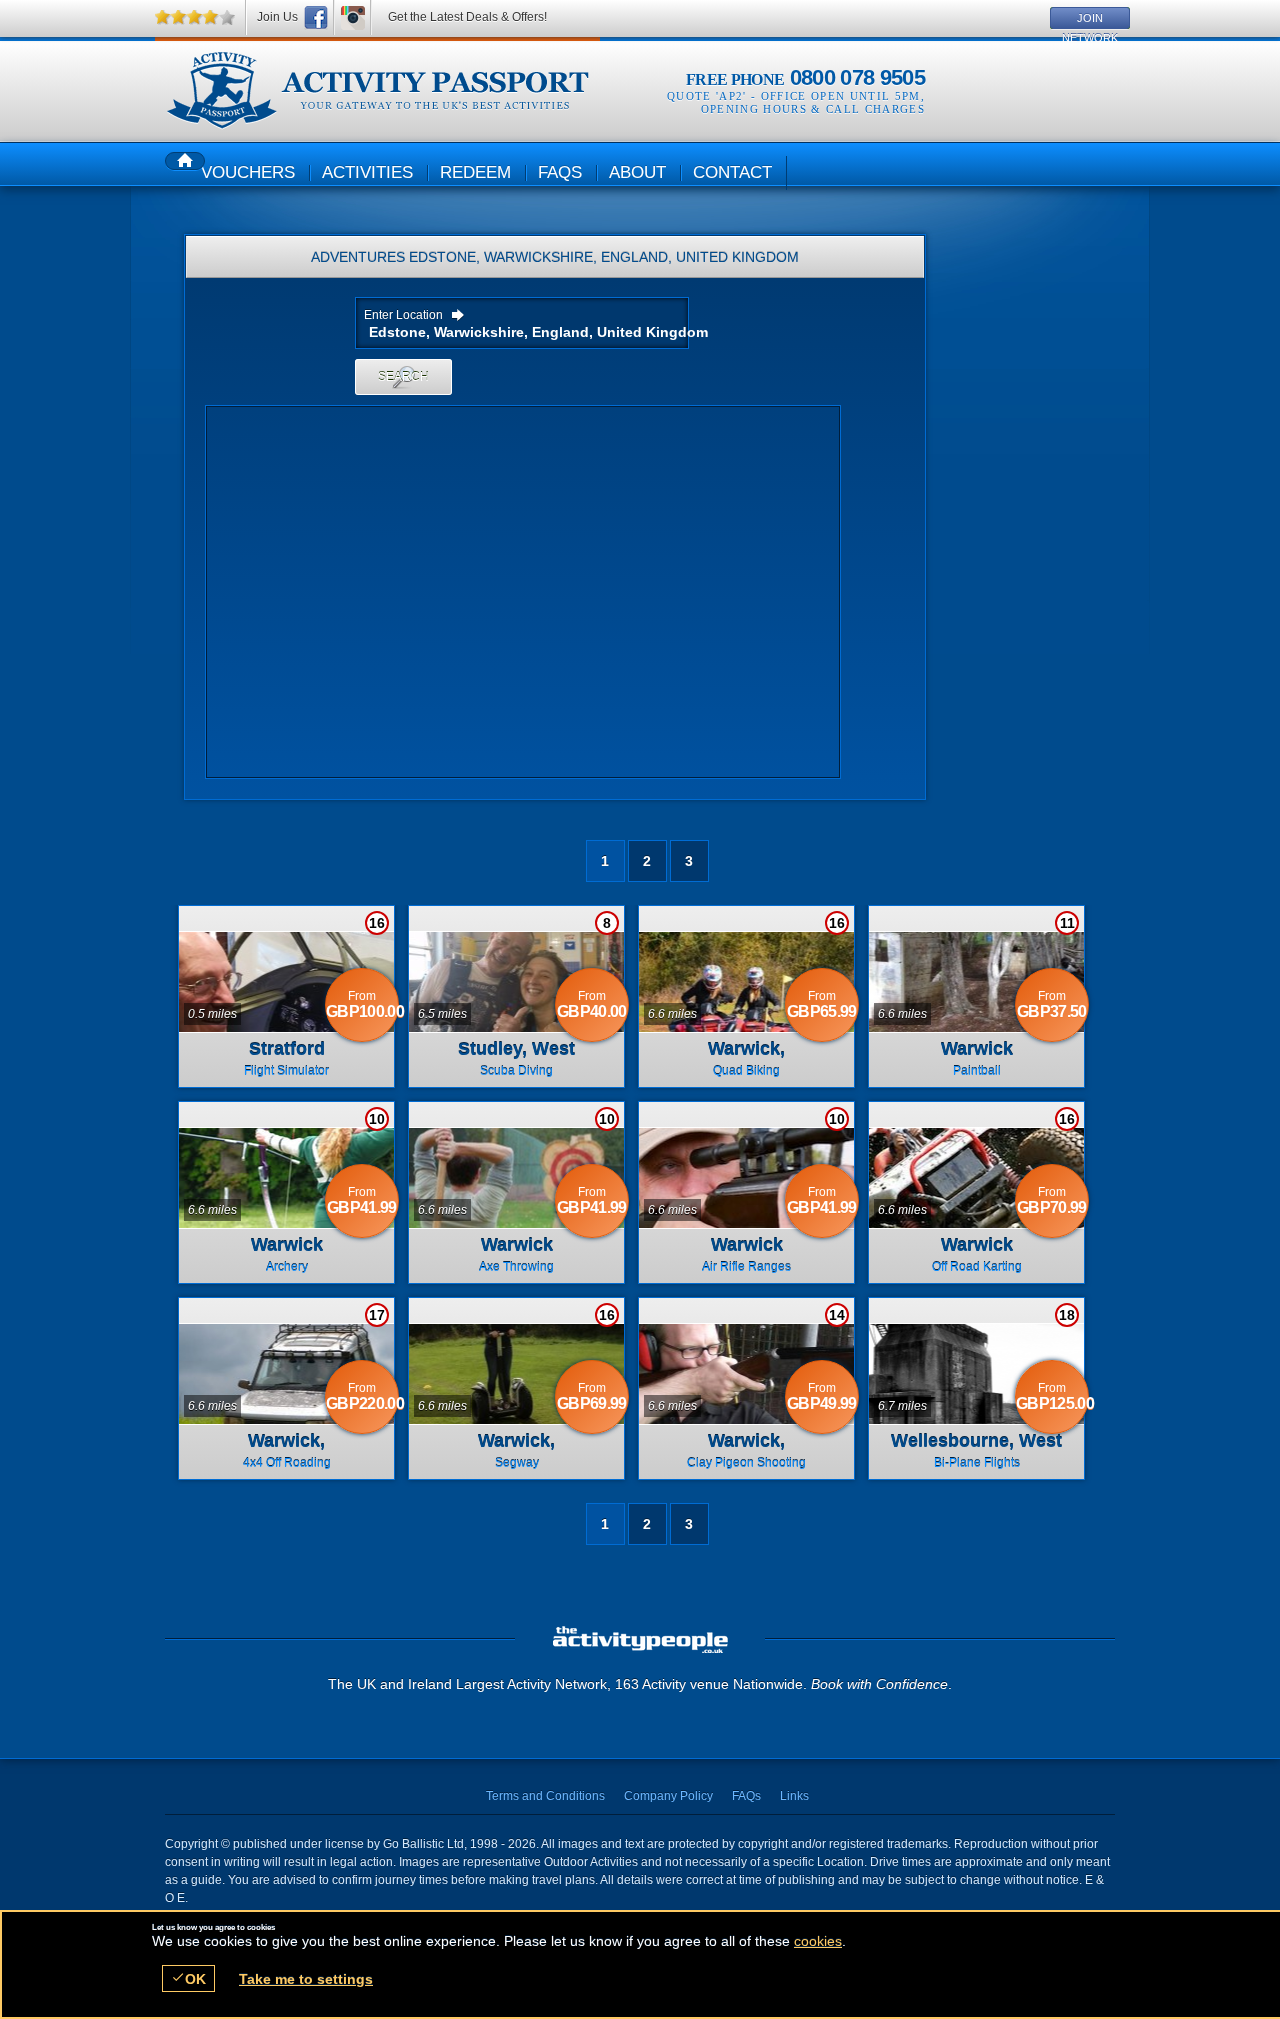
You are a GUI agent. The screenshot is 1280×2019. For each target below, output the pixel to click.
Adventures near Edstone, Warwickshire (377, 91)
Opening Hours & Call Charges (813, 109)
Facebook (316, 17)
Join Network (1090, 20)
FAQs (746, 1796)
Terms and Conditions (545, 1796)
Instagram (353, 17)
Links (794, 1796)
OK (188, 1978)
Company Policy (668, 1796)
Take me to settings (306, 1979)
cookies (818, 1941)
